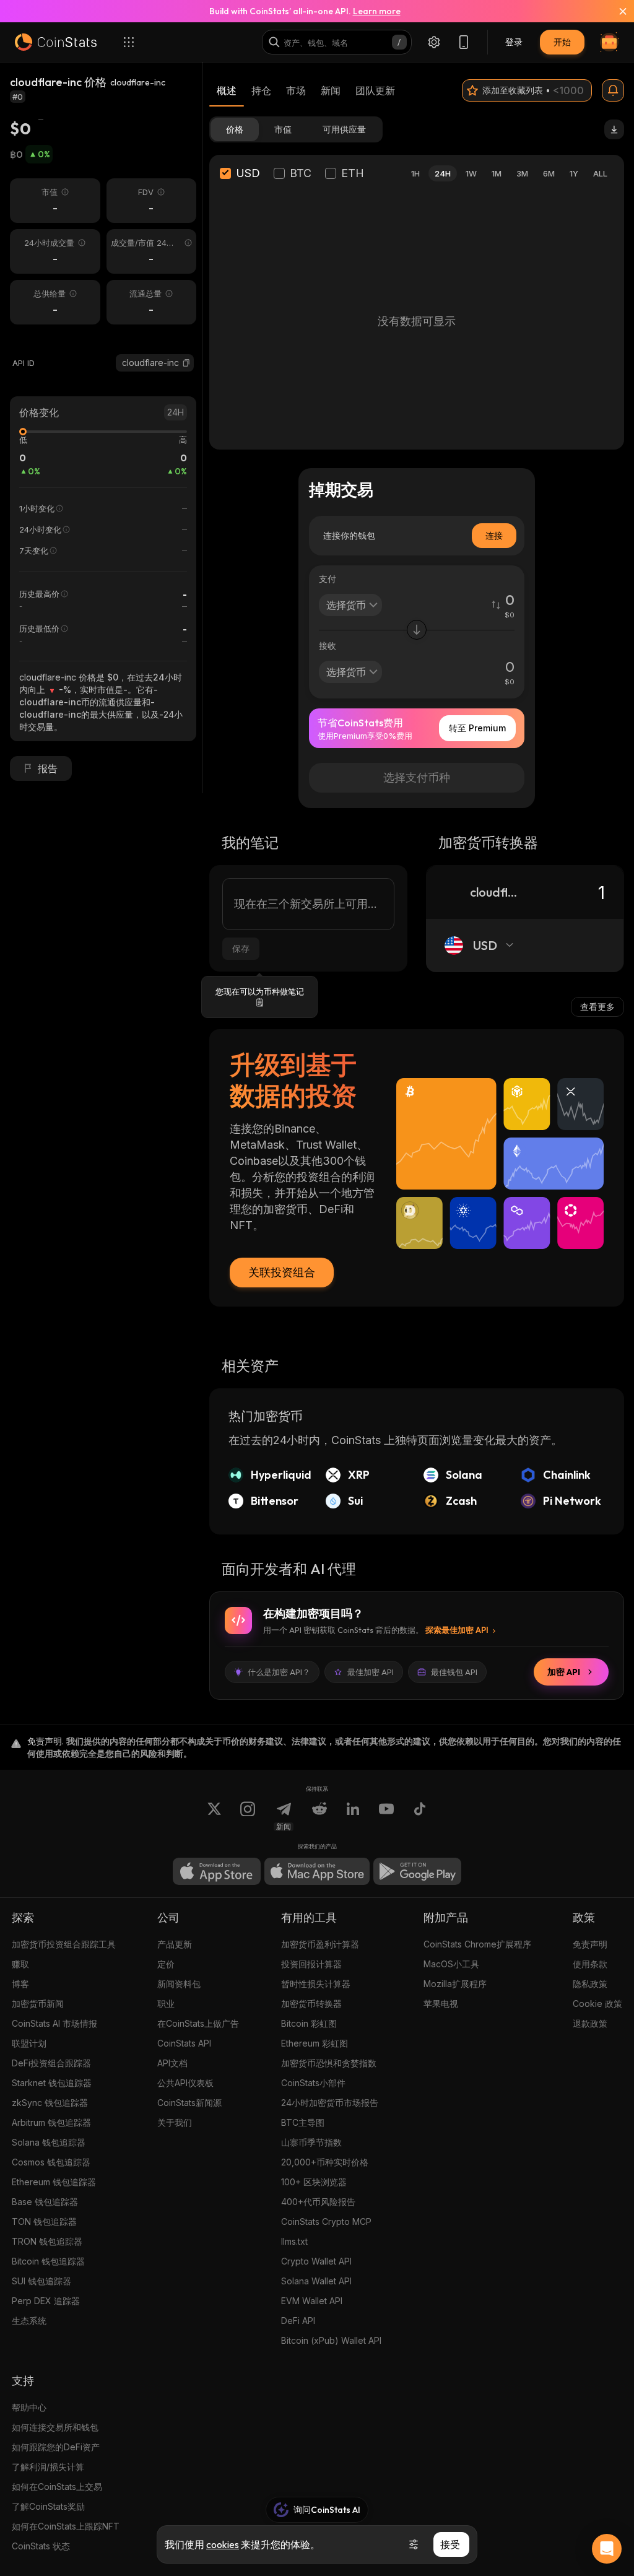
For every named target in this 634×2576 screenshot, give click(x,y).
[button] (186, 363)
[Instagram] (248, 1816)
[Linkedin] (353, 1816)
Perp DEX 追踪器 (46, 2301)
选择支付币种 (417, 777)
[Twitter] (214, 1816)
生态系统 (29, 2321)
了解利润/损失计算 (48, 2467)
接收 (328, 646)
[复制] (186, 363)
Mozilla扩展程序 (455, 1984)
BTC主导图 (303, 2122)
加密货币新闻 (38, 2004)
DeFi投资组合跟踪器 (51, 2063)
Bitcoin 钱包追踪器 (48, 2261)
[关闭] (615, 11)
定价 (166, 1964)
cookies (223, 2544)
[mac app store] (317, 1871)
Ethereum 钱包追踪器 (54, 2182)
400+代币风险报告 (318, 2202)
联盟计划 (29, 2043)
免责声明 (590, 1944)
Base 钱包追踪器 (45, 2202)
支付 (328, 579)
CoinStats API (184, 2043)
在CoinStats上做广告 (198, 2023)
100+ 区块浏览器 (314, 2182)
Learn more (377, 11)
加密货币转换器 (311, 2004)
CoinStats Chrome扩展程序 (477, 1944)
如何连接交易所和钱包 (55, 2427)
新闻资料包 (179, 1984)
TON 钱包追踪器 (44, 2221)
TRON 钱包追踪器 (47, 2241)
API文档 (172, 2063)
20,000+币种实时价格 (325, 2162)
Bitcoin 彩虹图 (309, 2023)
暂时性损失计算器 (316, 1984)
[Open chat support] (607, 2549)
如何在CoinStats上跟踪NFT (66, 2526)
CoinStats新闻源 (189, 2103)
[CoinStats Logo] (56, 42)
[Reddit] (319, 1816)
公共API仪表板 (185, 2083)
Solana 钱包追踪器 (49, 2142)
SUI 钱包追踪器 (41, 2281)
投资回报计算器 (311, 1964)
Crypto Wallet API (316, 2261)
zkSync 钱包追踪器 (50, 2103)
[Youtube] (386, 1816)
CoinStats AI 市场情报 (54, 2023)
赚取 (20, 1964)
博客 (20, 1984)
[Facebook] (420, 1816)
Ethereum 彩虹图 (315, 2043)
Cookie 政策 (597, 2004)
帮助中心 (29, 2407)
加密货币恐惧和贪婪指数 (329, 2063)
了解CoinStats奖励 (48, 2506)
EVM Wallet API (312, 2301)
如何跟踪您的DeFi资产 (56, 2447)
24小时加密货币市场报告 (330, 2103)
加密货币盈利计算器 (320, 1944)
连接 (494, 535)
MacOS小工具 (451, 1964)
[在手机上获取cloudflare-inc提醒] (613, 90)
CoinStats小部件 (313, 2083)
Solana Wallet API (316, 2281)
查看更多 (597, 1007)
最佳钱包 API (454, 1672)
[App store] (217, 1871)
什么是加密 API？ (279, 1672)
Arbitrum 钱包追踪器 (51, 2122)
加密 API (564, 1672)
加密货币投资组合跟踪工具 (64, 1944)
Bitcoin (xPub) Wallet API (331, 2340)
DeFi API (298, 2321)
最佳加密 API (371, 1672)
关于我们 (175, 2122)
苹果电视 (441, 2004)
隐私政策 (590, 1984)
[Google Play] (417, 1871)
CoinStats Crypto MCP (326, 2221)
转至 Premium (477, 728)
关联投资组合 (282, 1272)
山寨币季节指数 (311, 2142)
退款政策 (590, 2023)
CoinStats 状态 (41, 2546)
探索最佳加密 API (457, 1630)
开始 (562, 42)
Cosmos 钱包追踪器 (51, 2162)
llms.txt (294, 2241)
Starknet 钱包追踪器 (52, 2083)
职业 (166, 2004)
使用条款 (590, 1964)
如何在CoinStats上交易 (57, 2487)
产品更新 (175, 1944)
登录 (514, 42)
